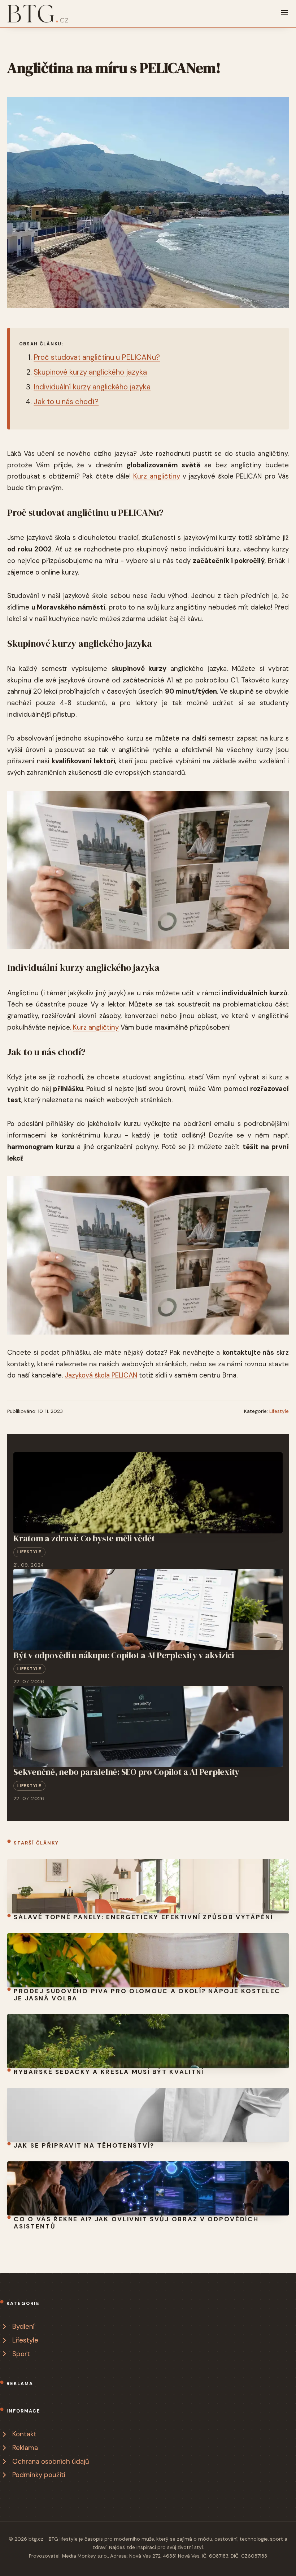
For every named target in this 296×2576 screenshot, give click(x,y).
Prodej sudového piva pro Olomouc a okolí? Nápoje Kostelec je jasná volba (147, 1995)
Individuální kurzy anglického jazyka (92, 387)
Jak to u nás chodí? (66, 402)
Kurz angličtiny (156, 476)
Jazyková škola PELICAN (101, 1375)
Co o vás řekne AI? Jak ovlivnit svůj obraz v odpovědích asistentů (136, 2223)
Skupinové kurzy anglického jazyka (90, 372)
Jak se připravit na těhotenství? (84, 2145)
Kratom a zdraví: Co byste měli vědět (84, 1538)
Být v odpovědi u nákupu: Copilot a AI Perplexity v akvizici (124, 1655)
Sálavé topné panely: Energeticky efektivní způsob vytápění (143, 1917)
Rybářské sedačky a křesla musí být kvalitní (109, 2072)
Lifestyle (279, 1411)
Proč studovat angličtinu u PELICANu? (97, 357)
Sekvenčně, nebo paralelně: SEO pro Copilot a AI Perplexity (126, 1772)
